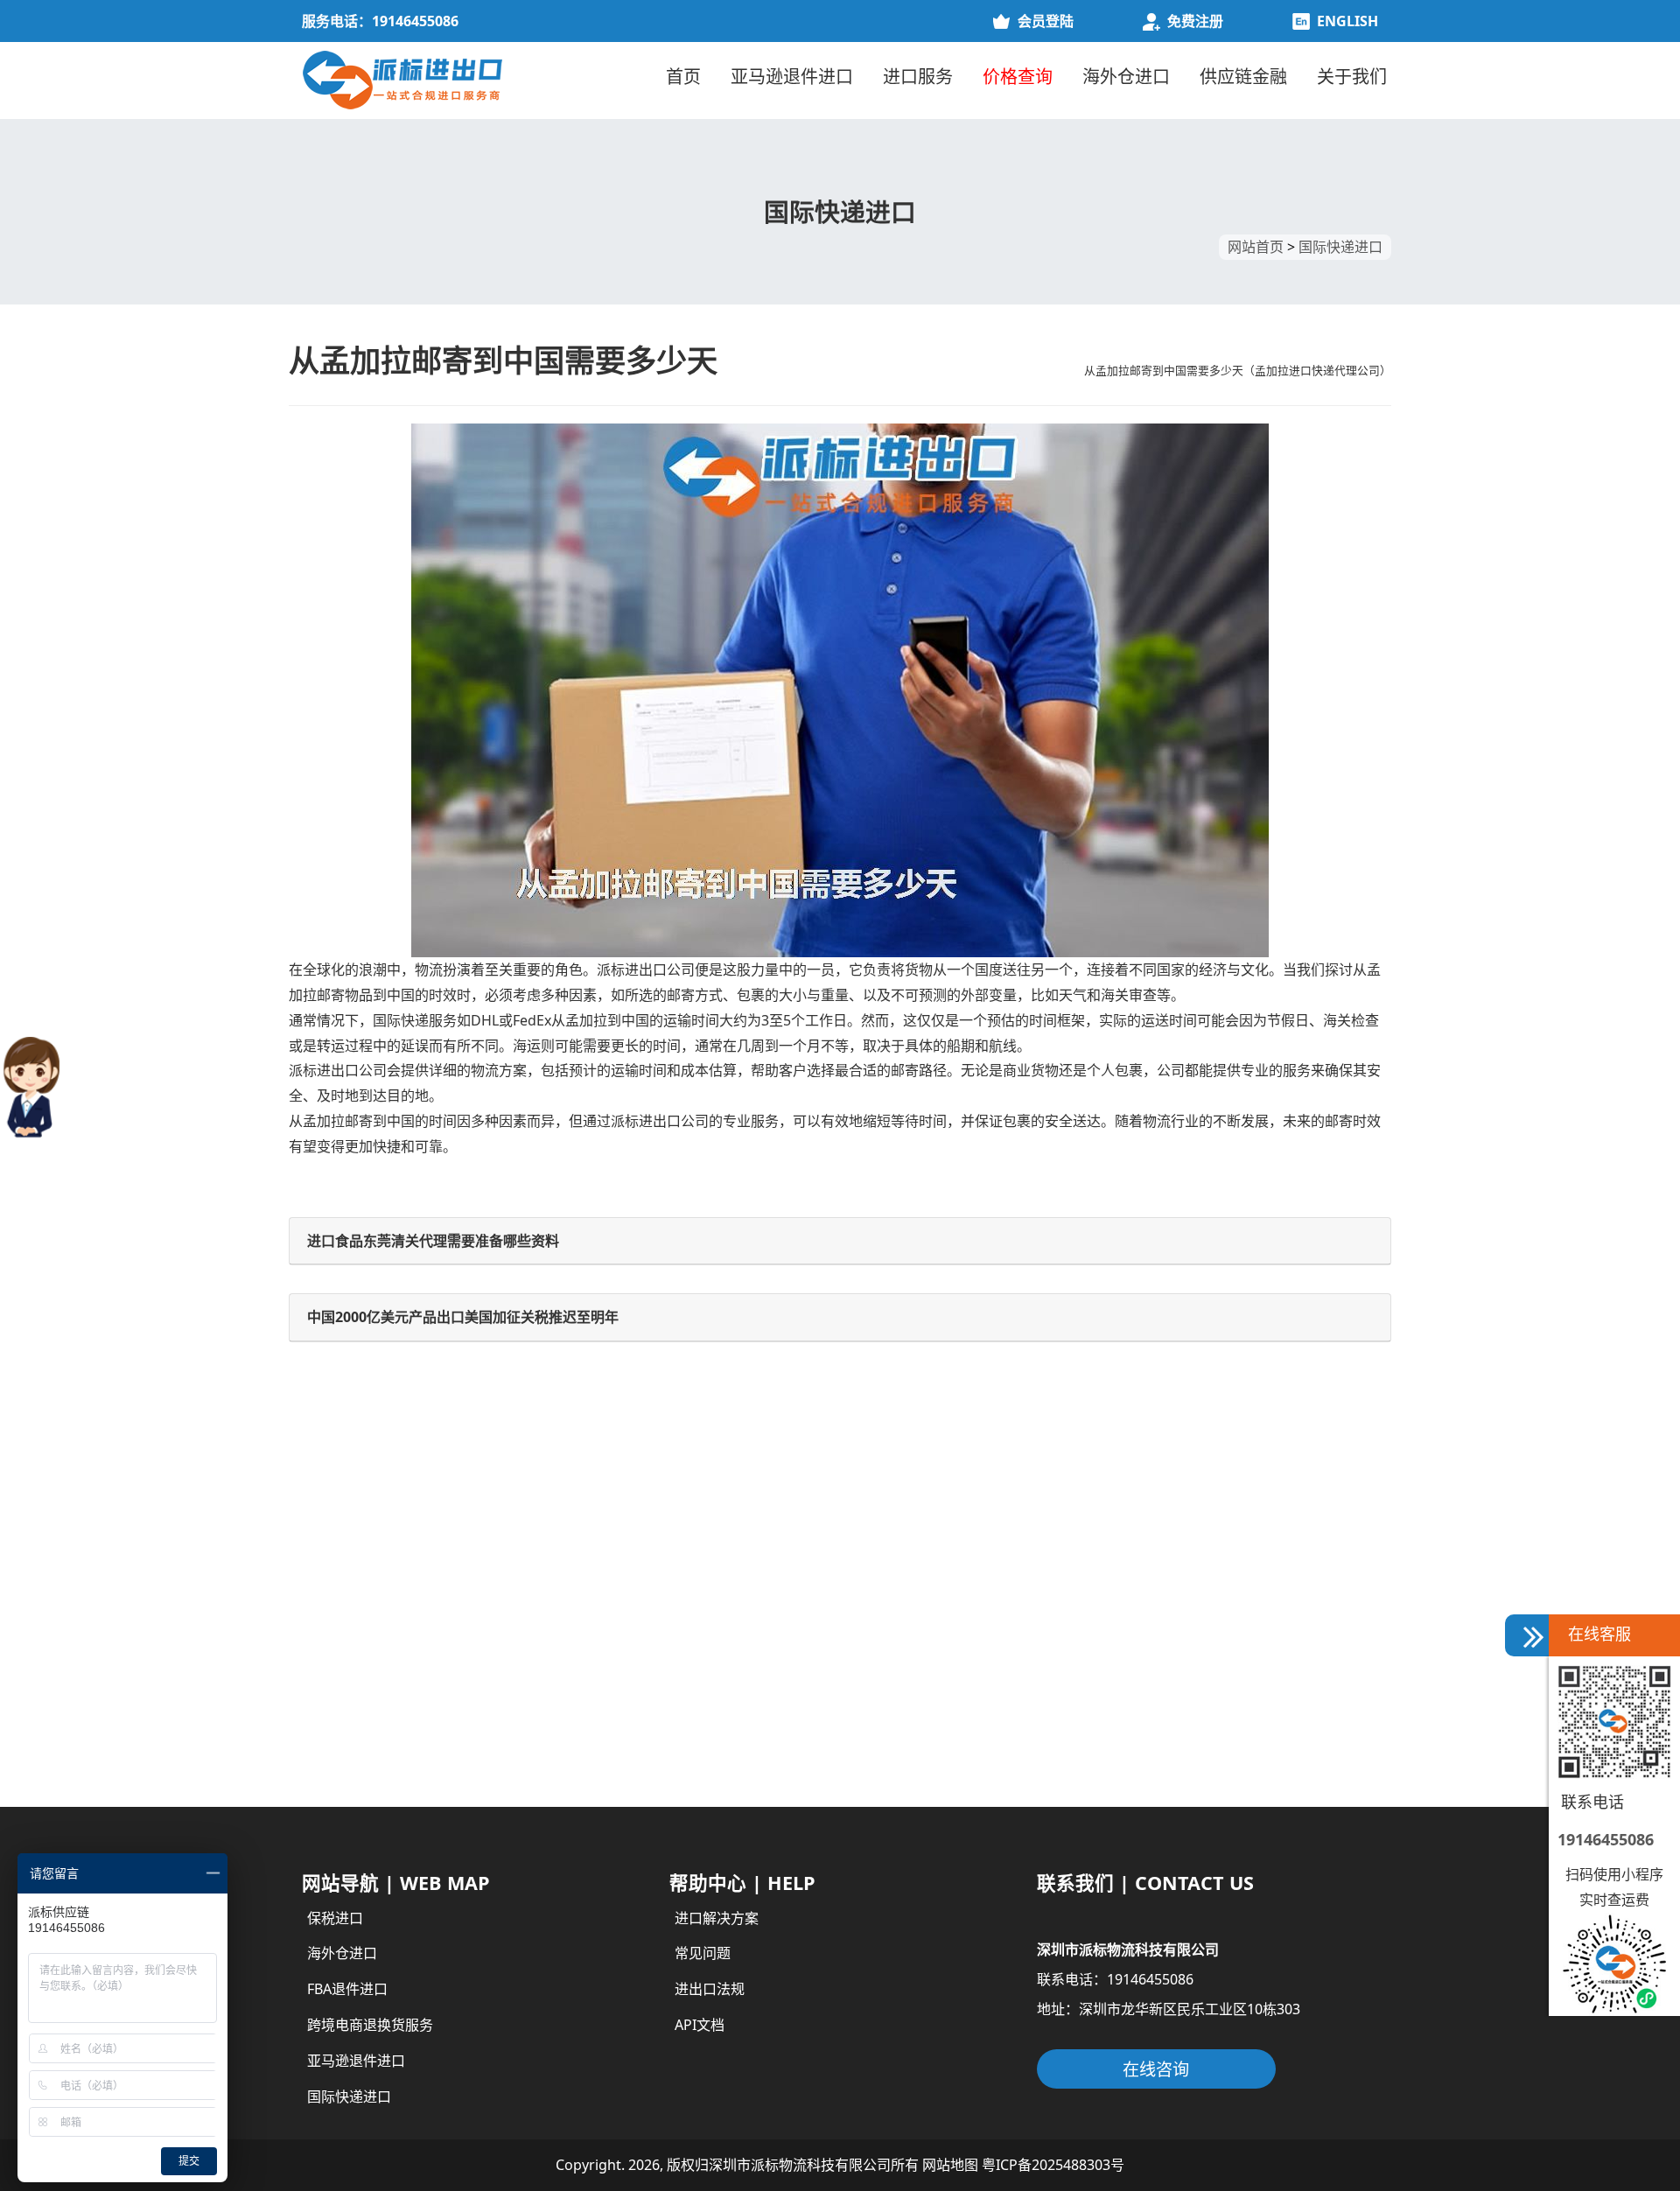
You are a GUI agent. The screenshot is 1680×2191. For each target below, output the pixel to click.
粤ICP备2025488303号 (1053, 2165)
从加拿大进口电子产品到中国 (394, 1690)
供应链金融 (1243, 77)
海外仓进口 (1126, 77)
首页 (683, 77)
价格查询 (1018, 77)
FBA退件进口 (347, 1989)
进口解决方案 (717, 1918)
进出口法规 (710, 1989)
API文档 (700, 2025)
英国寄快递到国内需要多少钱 (394, 1643)
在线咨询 (1156, 2069)
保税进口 (335, 1918)
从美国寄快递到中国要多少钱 (945, 1549)
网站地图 (950, 2165)
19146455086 (1606, 1839)
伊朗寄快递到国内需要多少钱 (394, 1596)
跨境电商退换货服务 (370, 2025)
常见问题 (703, 1953)
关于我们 (1352, 77)
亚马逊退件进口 (792, 77)
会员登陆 (1046, 21)
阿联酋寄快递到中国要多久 (938, 1643)
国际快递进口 (1340, 247)
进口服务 (918, 77)
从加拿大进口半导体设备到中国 (401, 1549)
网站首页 (1256, 247)
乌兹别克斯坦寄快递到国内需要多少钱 (973, 1690)
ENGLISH (1347, 21)
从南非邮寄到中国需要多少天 (945, 1596)
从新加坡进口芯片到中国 (380, 1737)
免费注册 (1195, 21)
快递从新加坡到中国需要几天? (948, 1737)
